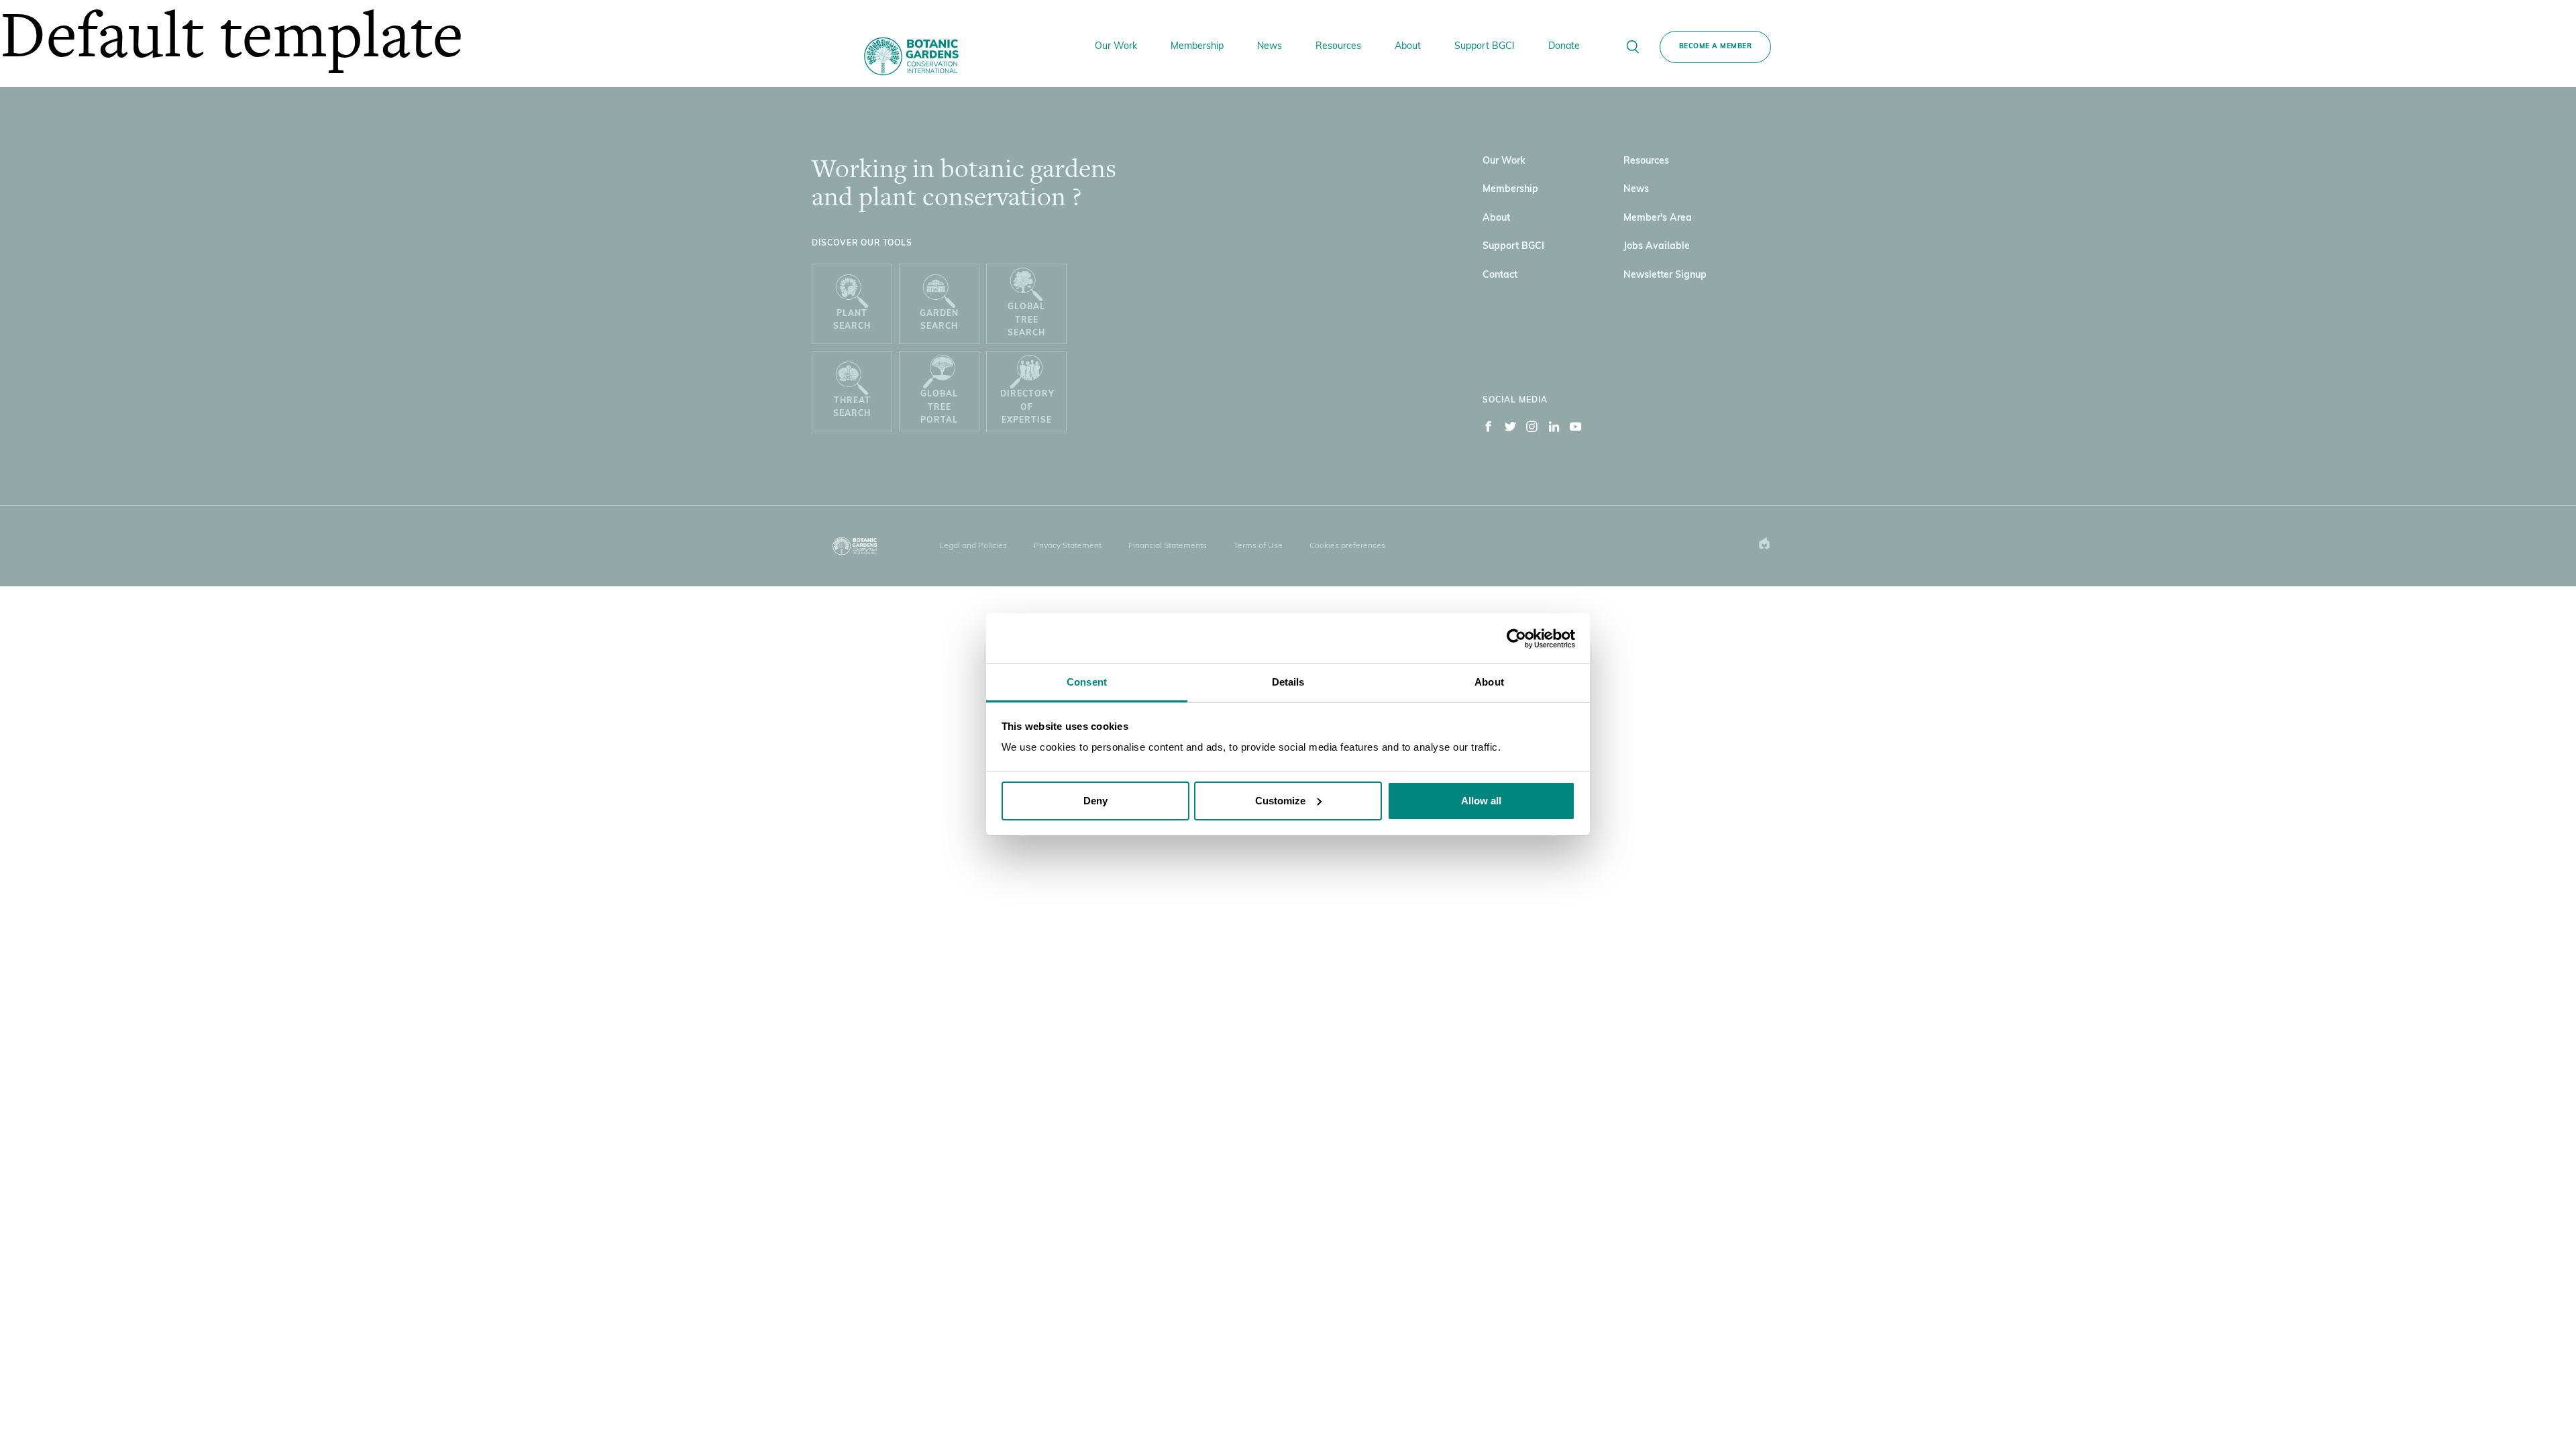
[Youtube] (1576, 429)
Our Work (1504, 161)
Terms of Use (1258, 546)
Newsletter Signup (1665, 275)
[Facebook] (1489, 429)
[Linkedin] (1554, 429)
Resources (1646, 161)
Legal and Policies (973, 546)
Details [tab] (1288, 682)
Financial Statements (1168, 546)
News (1636, 190)
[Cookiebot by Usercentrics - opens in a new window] (1516, 639)
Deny (1095, 801)
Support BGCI (1513, 247)
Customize (1280, 801)
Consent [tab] (1087, 682)
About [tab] (1489, 682)
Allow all (1481, 801)
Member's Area (1658, 218)
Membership (1510, 190)
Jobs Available (1657, 247)
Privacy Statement (1068, 546)
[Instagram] (1532, 429)
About (1496, 218)
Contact (1500, 275)
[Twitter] (1511, 429)
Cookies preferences (1347, 546)
